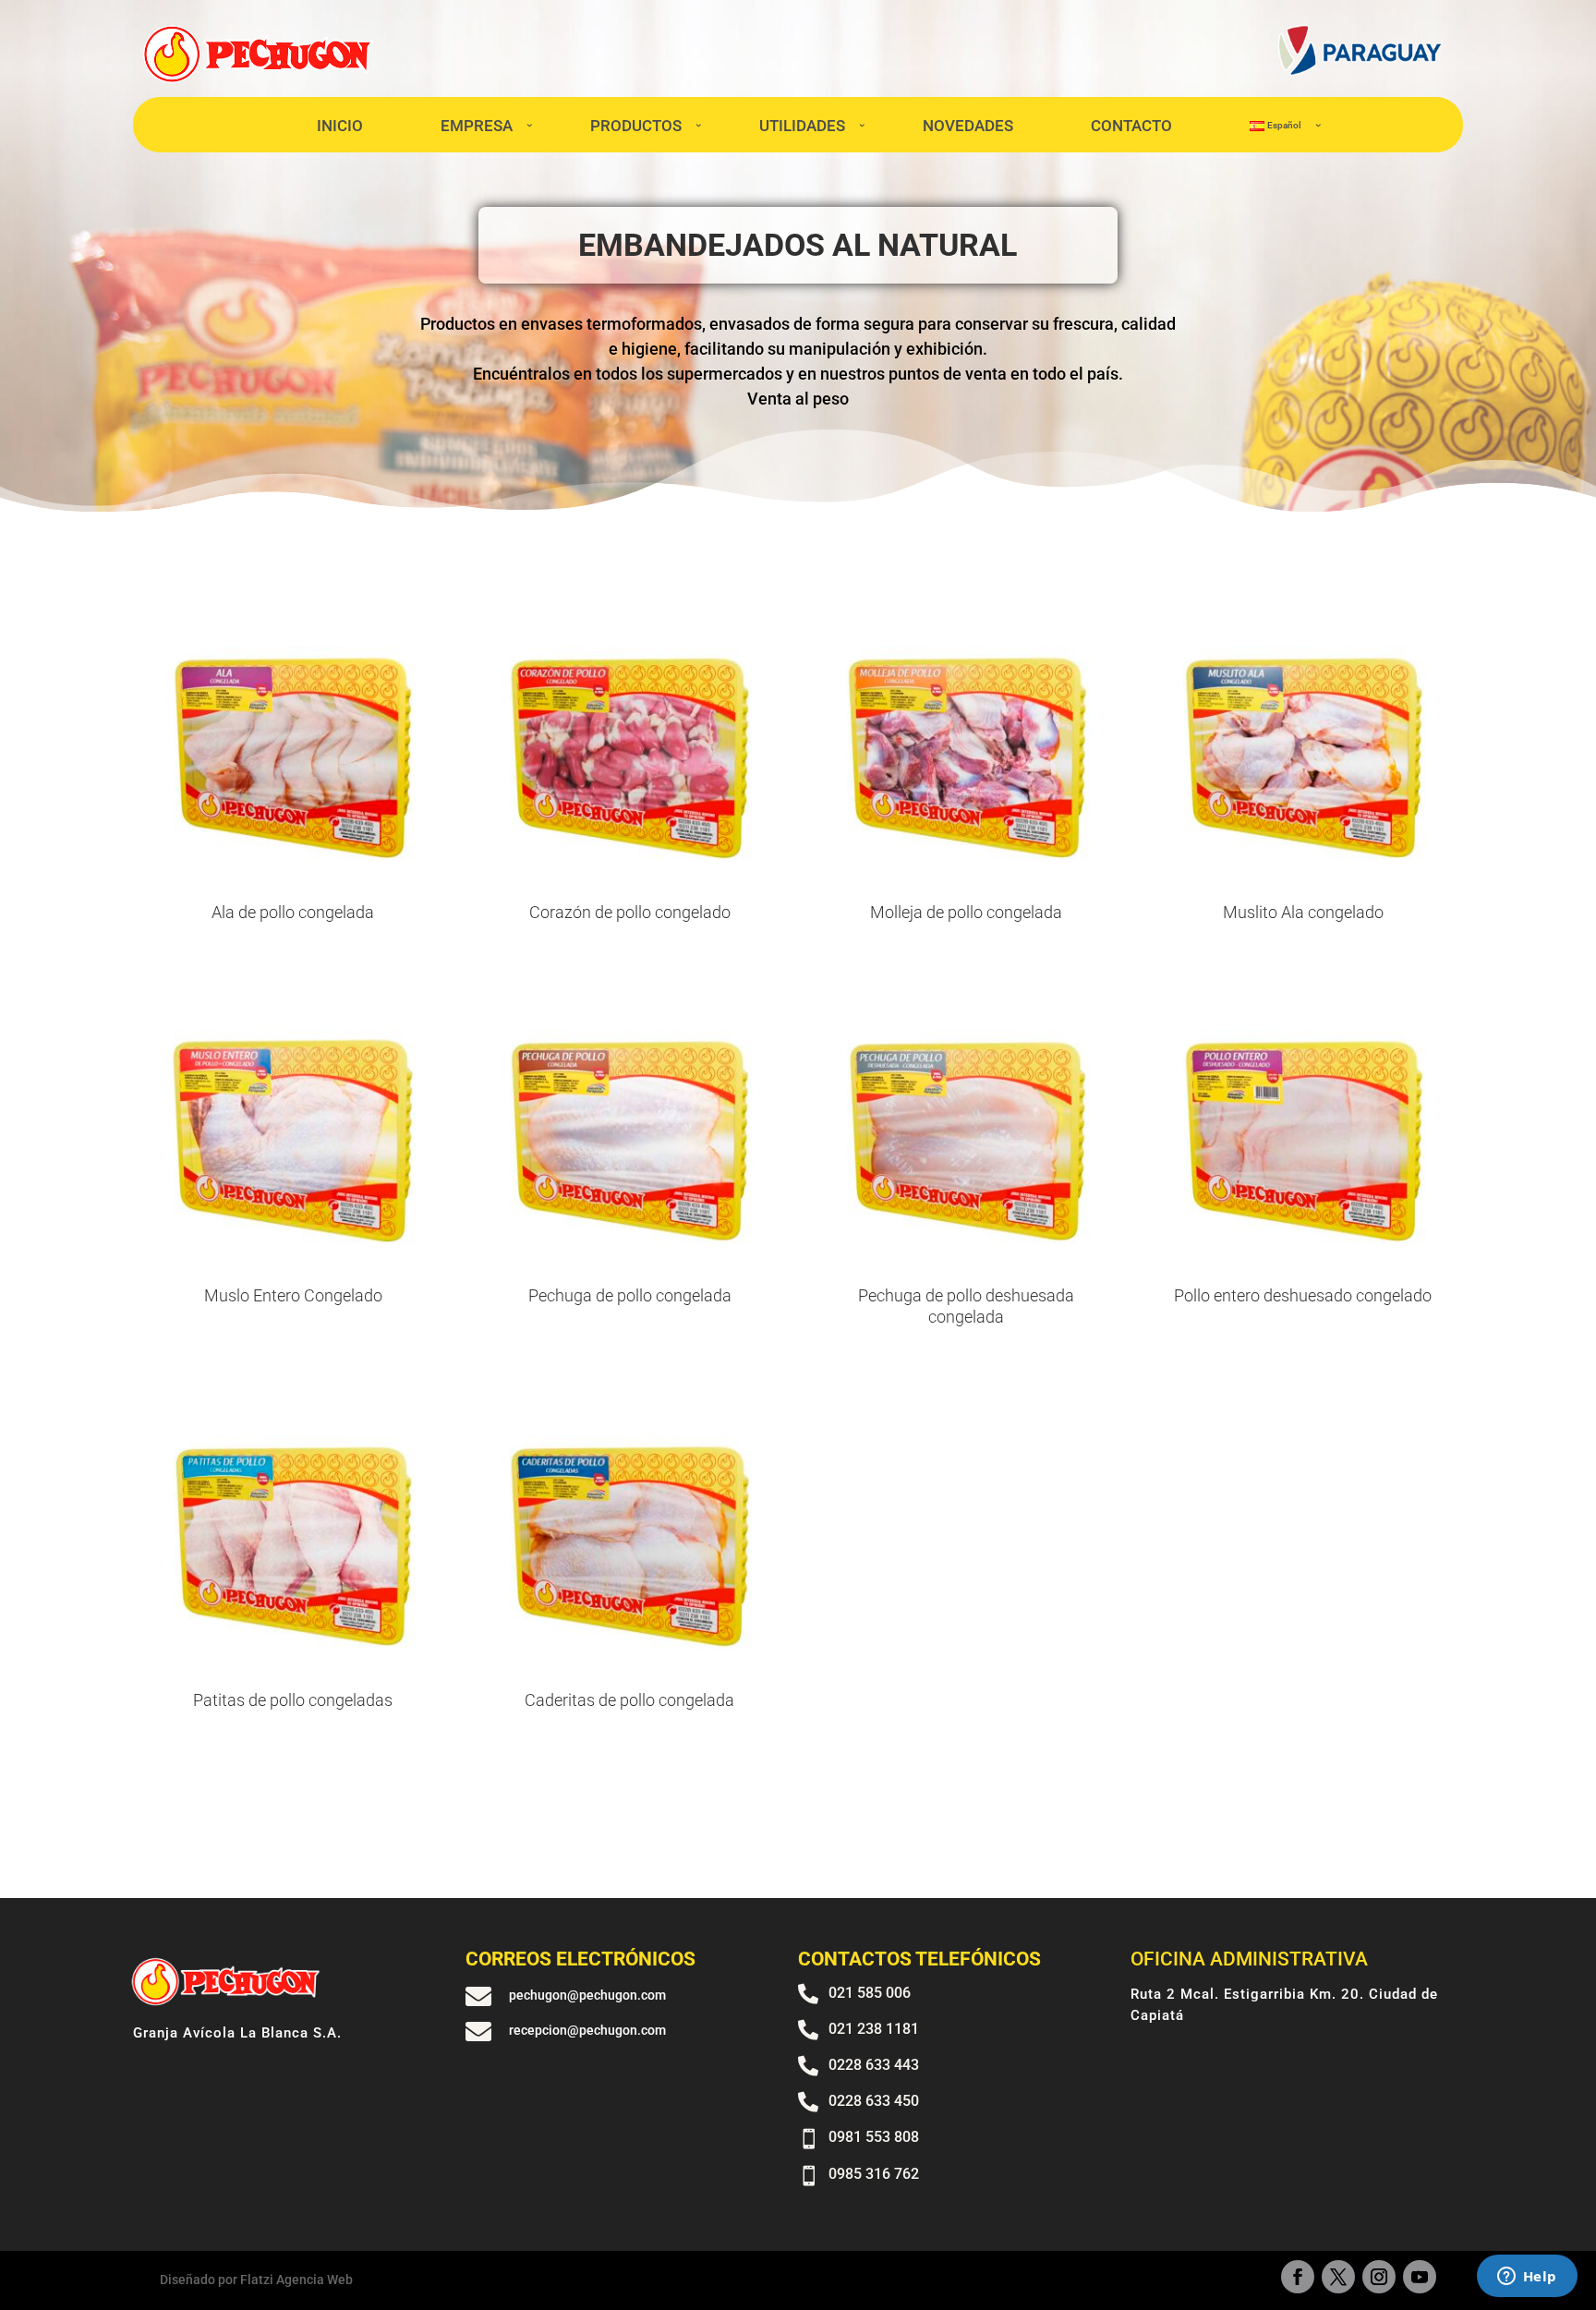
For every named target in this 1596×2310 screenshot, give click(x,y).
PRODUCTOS (636, 126)
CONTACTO (1131, 126)
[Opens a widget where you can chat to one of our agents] (1527, 2278)
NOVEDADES (968, 126)
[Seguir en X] (1338, 2277)
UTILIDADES (802, 126)
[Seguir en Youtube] (1420, 2277)
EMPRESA (477, 126)
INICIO (340, 126)
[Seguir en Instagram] (1379, 2277)
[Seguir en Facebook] (1298, 2277)
